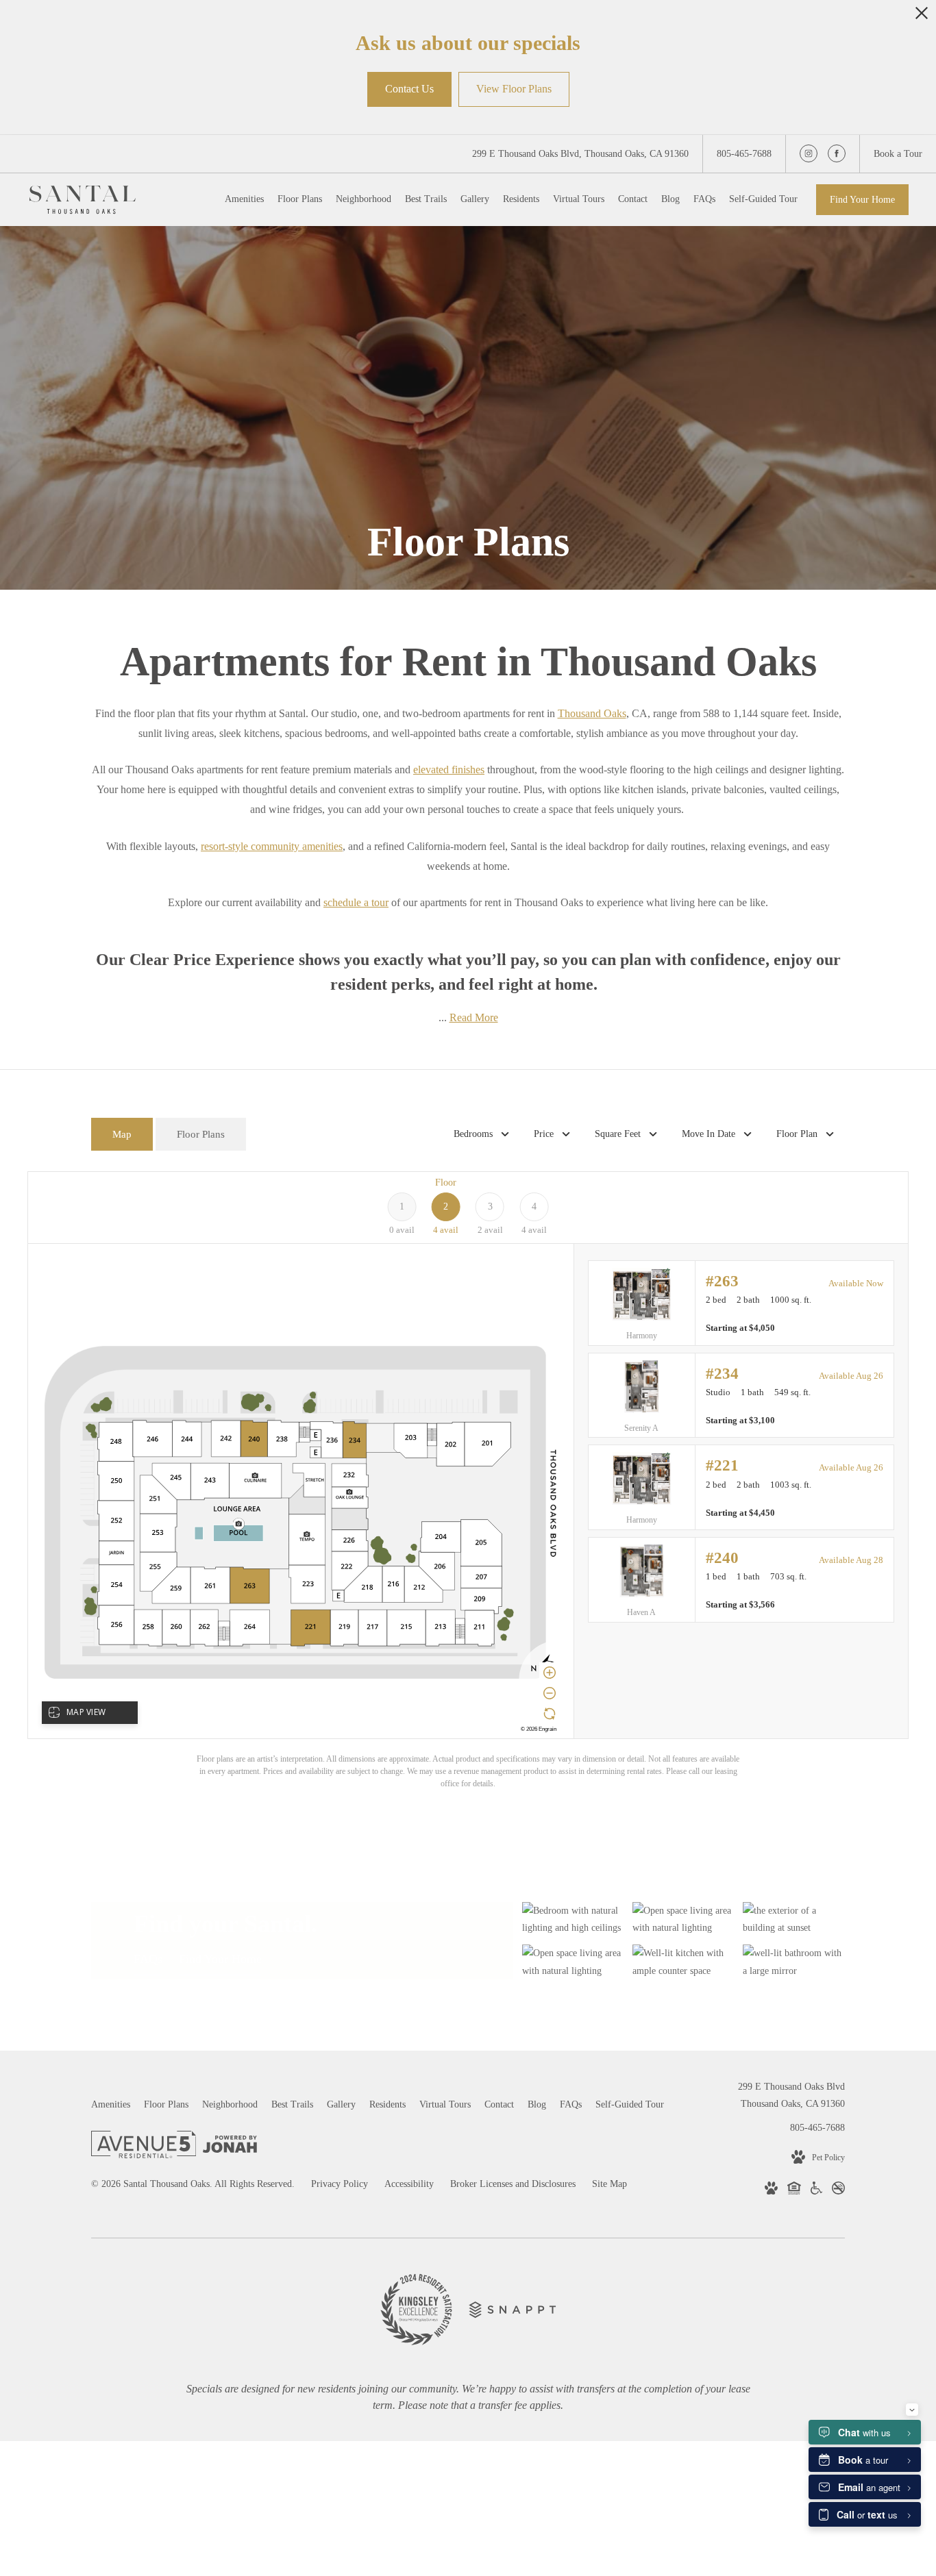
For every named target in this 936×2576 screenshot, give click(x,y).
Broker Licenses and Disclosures (513, 2184)
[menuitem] (244, 199)
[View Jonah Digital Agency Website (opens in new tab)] (230, 2147)
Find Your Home (862, 200)
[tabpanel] (468, 1480)
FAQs (148, 1960)
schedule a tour (356, 902)
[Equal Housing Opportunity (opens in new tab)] (794, 2191)
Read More (474, 1017)
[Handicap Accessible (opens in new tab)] (816, 2191)
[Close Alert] (922, 17)
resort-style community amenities (272, 846)
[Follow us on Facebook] (837, 153)
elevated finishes (449, 770)
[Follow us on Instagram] (809, 153)
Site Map (609, 2184)
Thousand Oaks (592, 713)
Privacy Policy (340, 2184)
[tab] (122, 1135)
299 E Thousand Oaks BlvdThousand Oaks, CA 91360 (791, 2095)
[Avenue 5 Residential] (144, 2147)
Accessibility (409, 2184)
